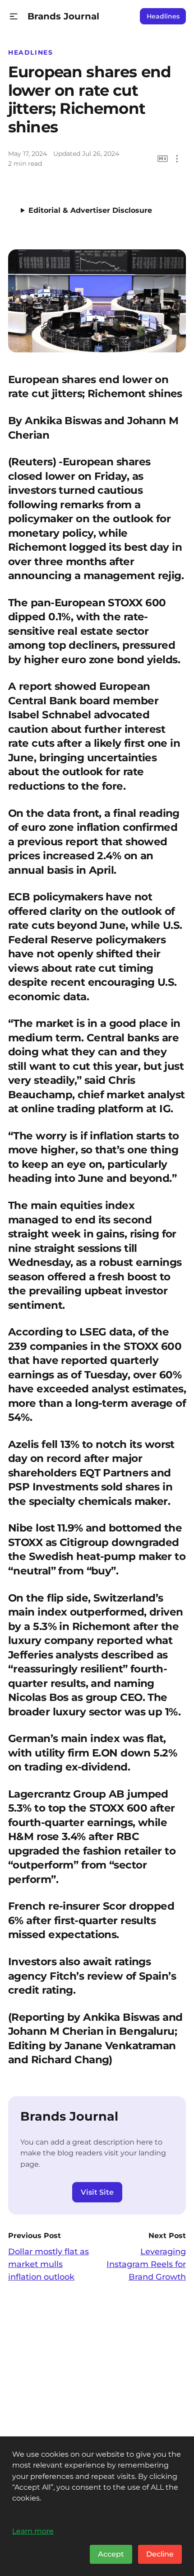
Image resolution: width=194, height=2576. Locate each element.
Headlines (163, 16)
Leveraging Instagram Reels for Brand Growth (146, 2264)
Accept (111, 2554)
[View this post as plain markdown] (163, 159)
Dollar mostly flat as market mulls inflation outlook (48, 2264)
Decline (160, 2554)
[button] (14, 16)
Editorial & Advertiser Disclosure (90, 210)
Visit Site (97, 2192)
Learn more (33, 2531)
